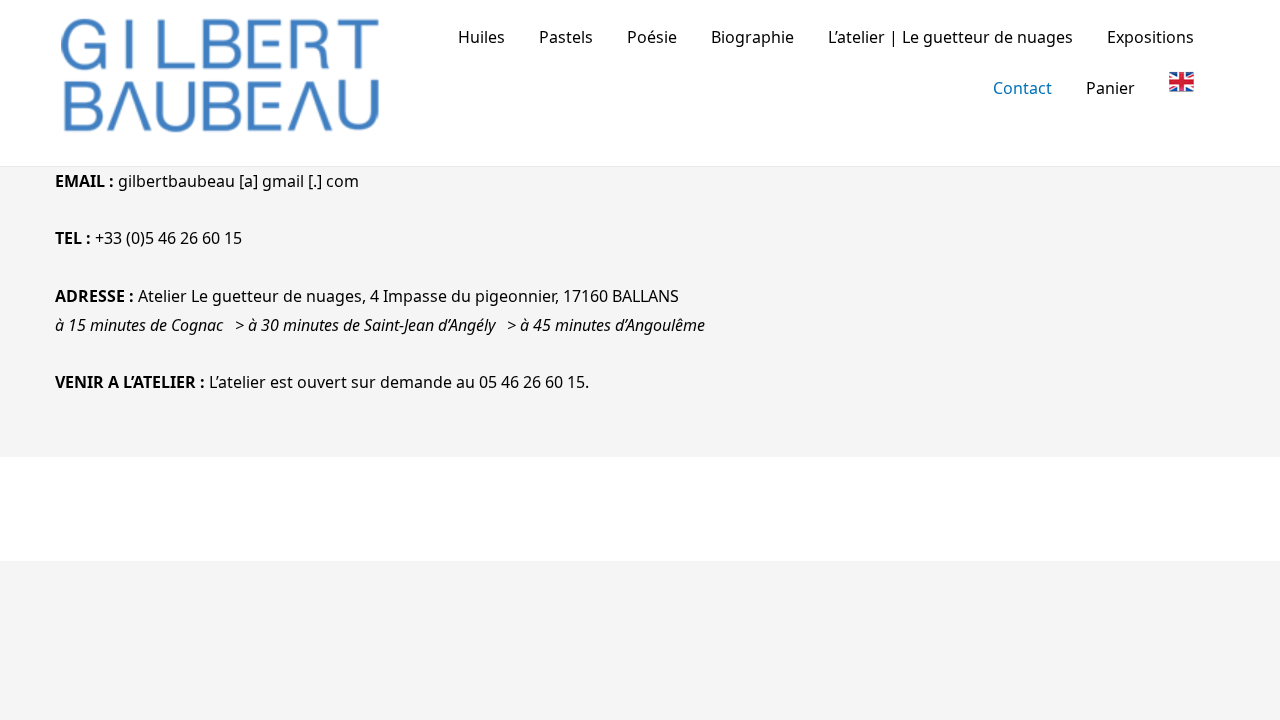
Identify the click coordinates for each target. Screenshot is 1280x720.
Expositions (1150, 37)
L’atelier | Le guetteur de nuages (950, 37)
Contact (1022, 88)
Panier (1110, 88)
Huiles (481, 37)
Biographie (752, 37)
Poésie (652, 37)
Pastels (566, 37)
